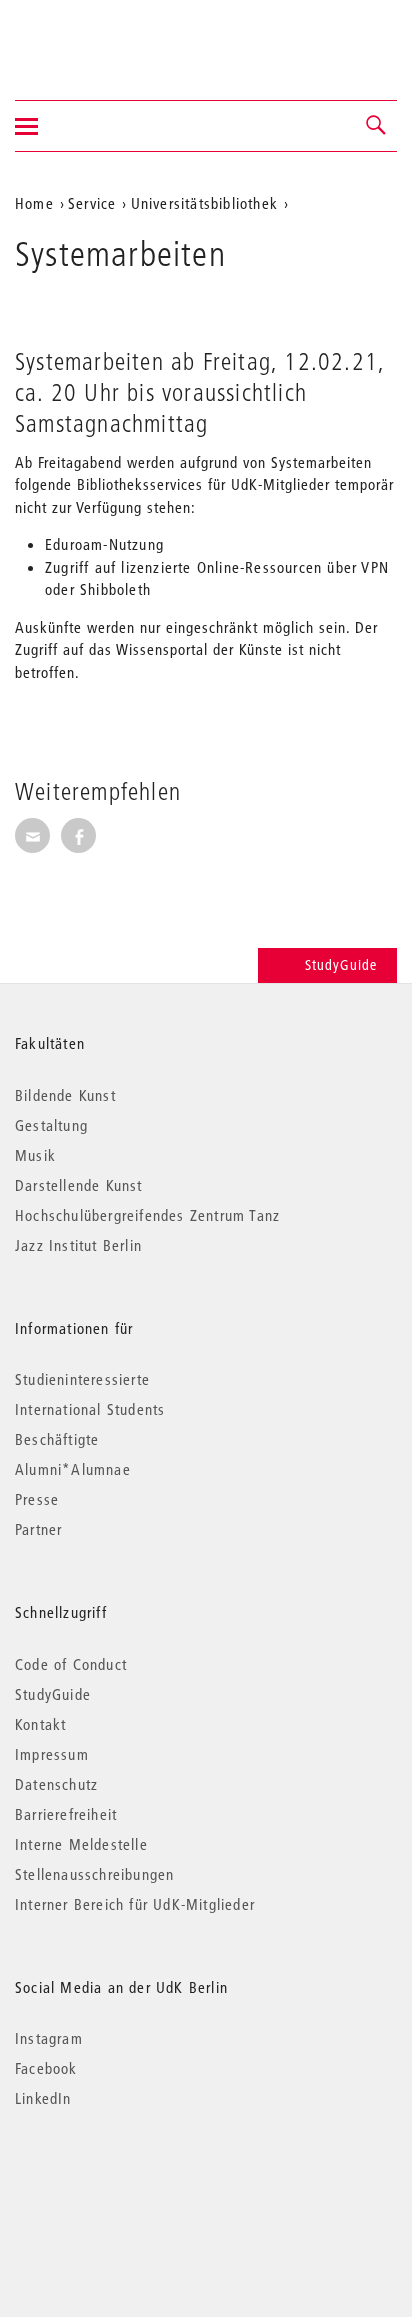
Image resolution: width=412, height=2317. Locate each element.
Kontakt (40, 1724)
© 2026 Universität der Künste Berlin (119, 2182)
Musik (35, 1155)
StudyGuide (341, 965)
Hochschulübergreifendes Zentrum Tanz (147, 1215)
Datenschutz (56, 1784)
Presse (37, 1499)
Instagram (49, 2038)
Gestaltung (51, 1125)
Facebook (46, 2068)
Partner (38, 1529)
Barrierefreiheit (66, 1814)
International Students (90, 1409)
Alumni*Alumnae (73, 1469)
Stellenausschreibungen (94, 1874)
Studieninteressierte (82, 1379)
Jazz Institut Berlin (78, 1245)
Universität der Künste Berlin (93, 37)
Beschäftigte (57, 1439)
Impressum (52, 1754)
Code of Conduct (71, 1664)
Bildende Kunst (65, 1095)
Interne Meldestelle (81, 1844)
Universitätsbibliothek (204, 203)
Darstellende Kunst (79, 1185)
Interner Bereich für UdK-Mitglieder (135, 1904)
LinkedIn (43, 2098)
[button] (377, 126)
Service (92, 203)
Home (34, 203)
